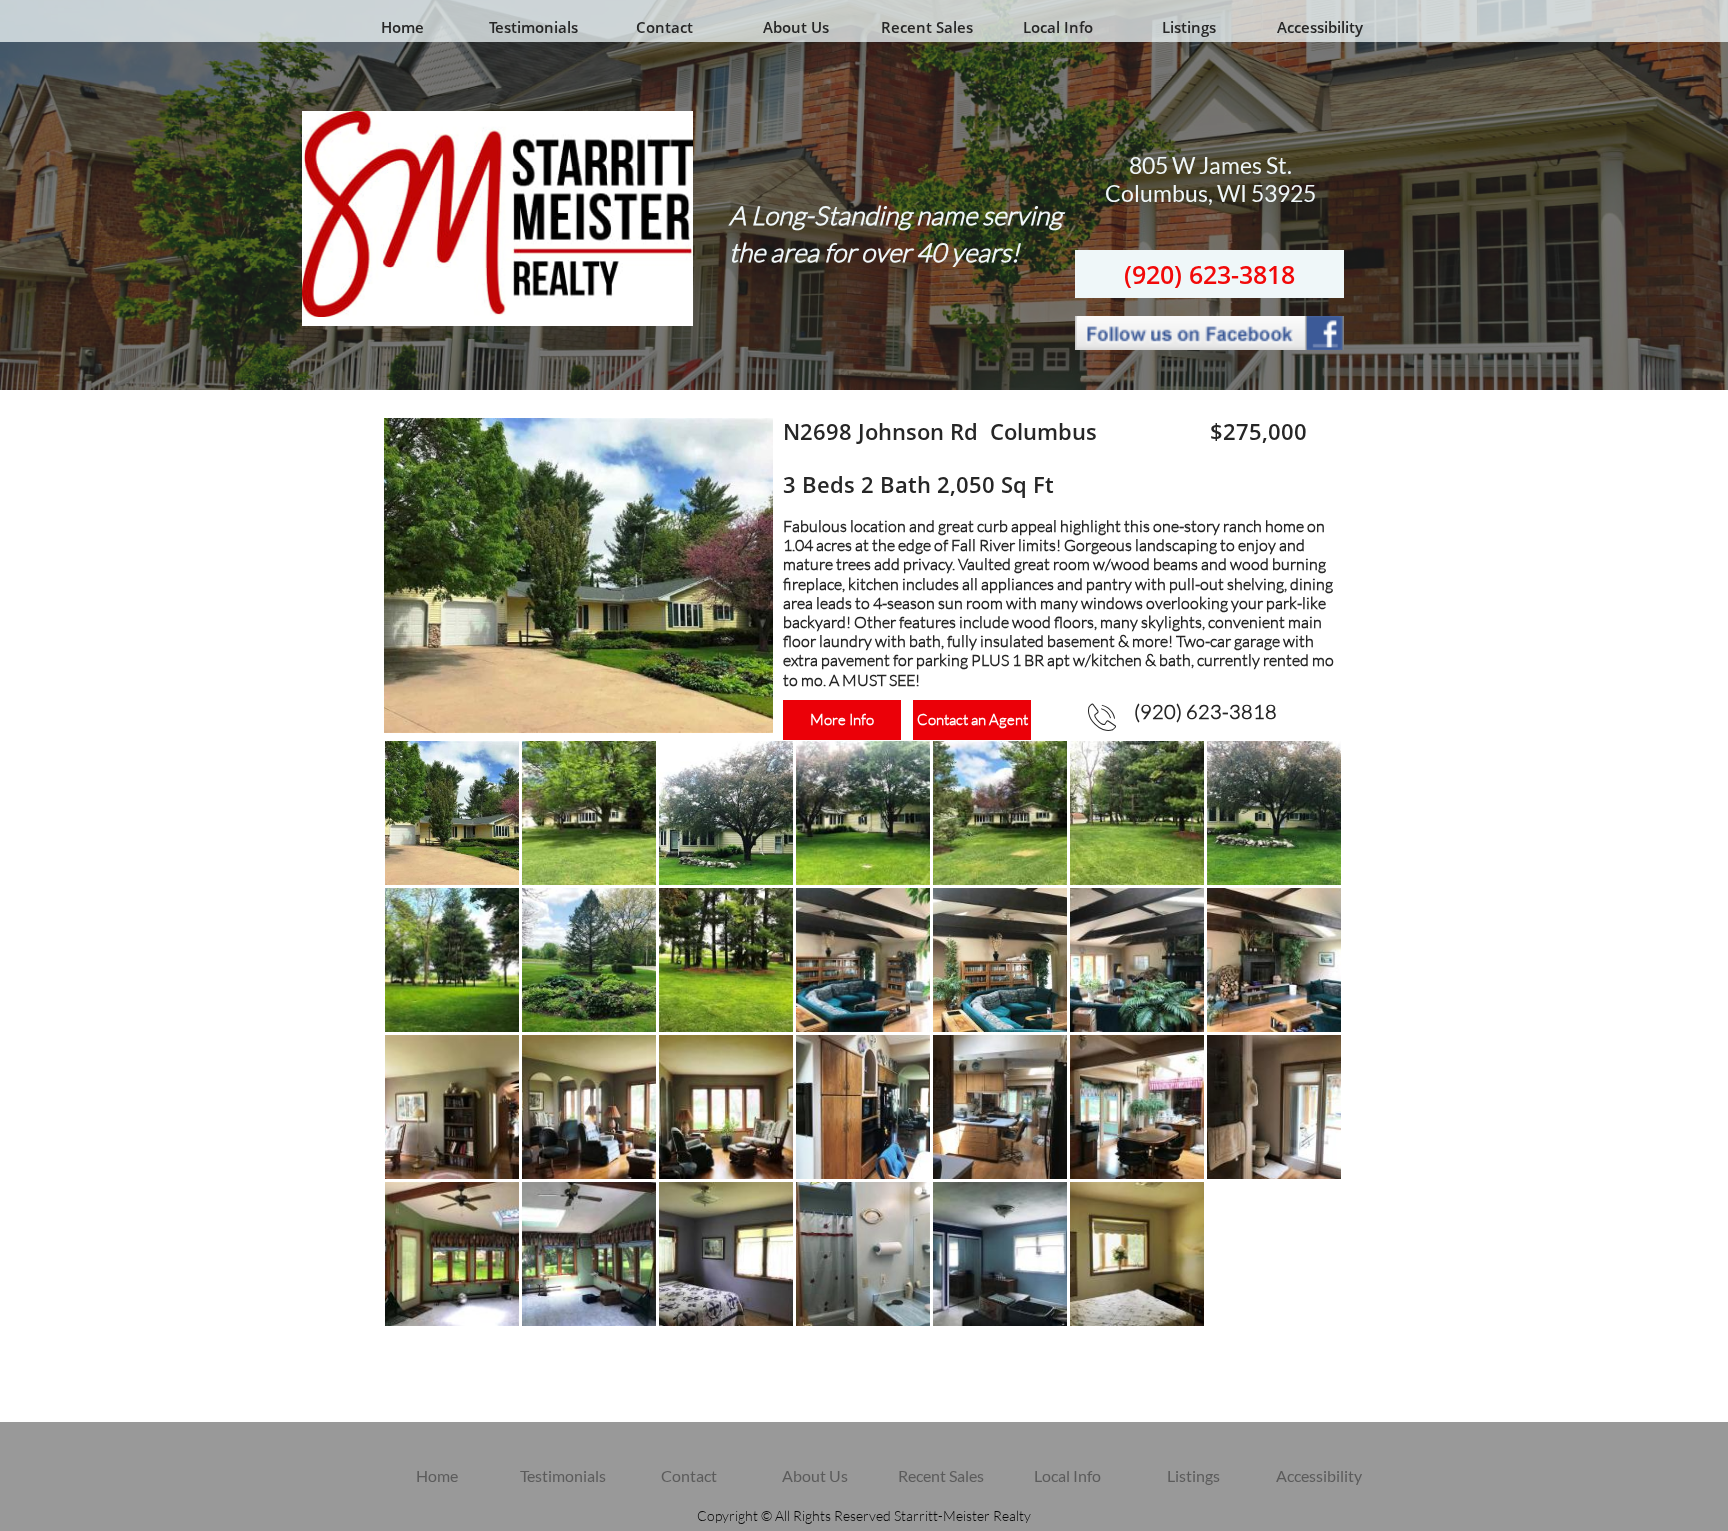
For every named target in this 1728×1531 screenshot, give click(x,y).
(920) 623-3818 (1209, 274)
